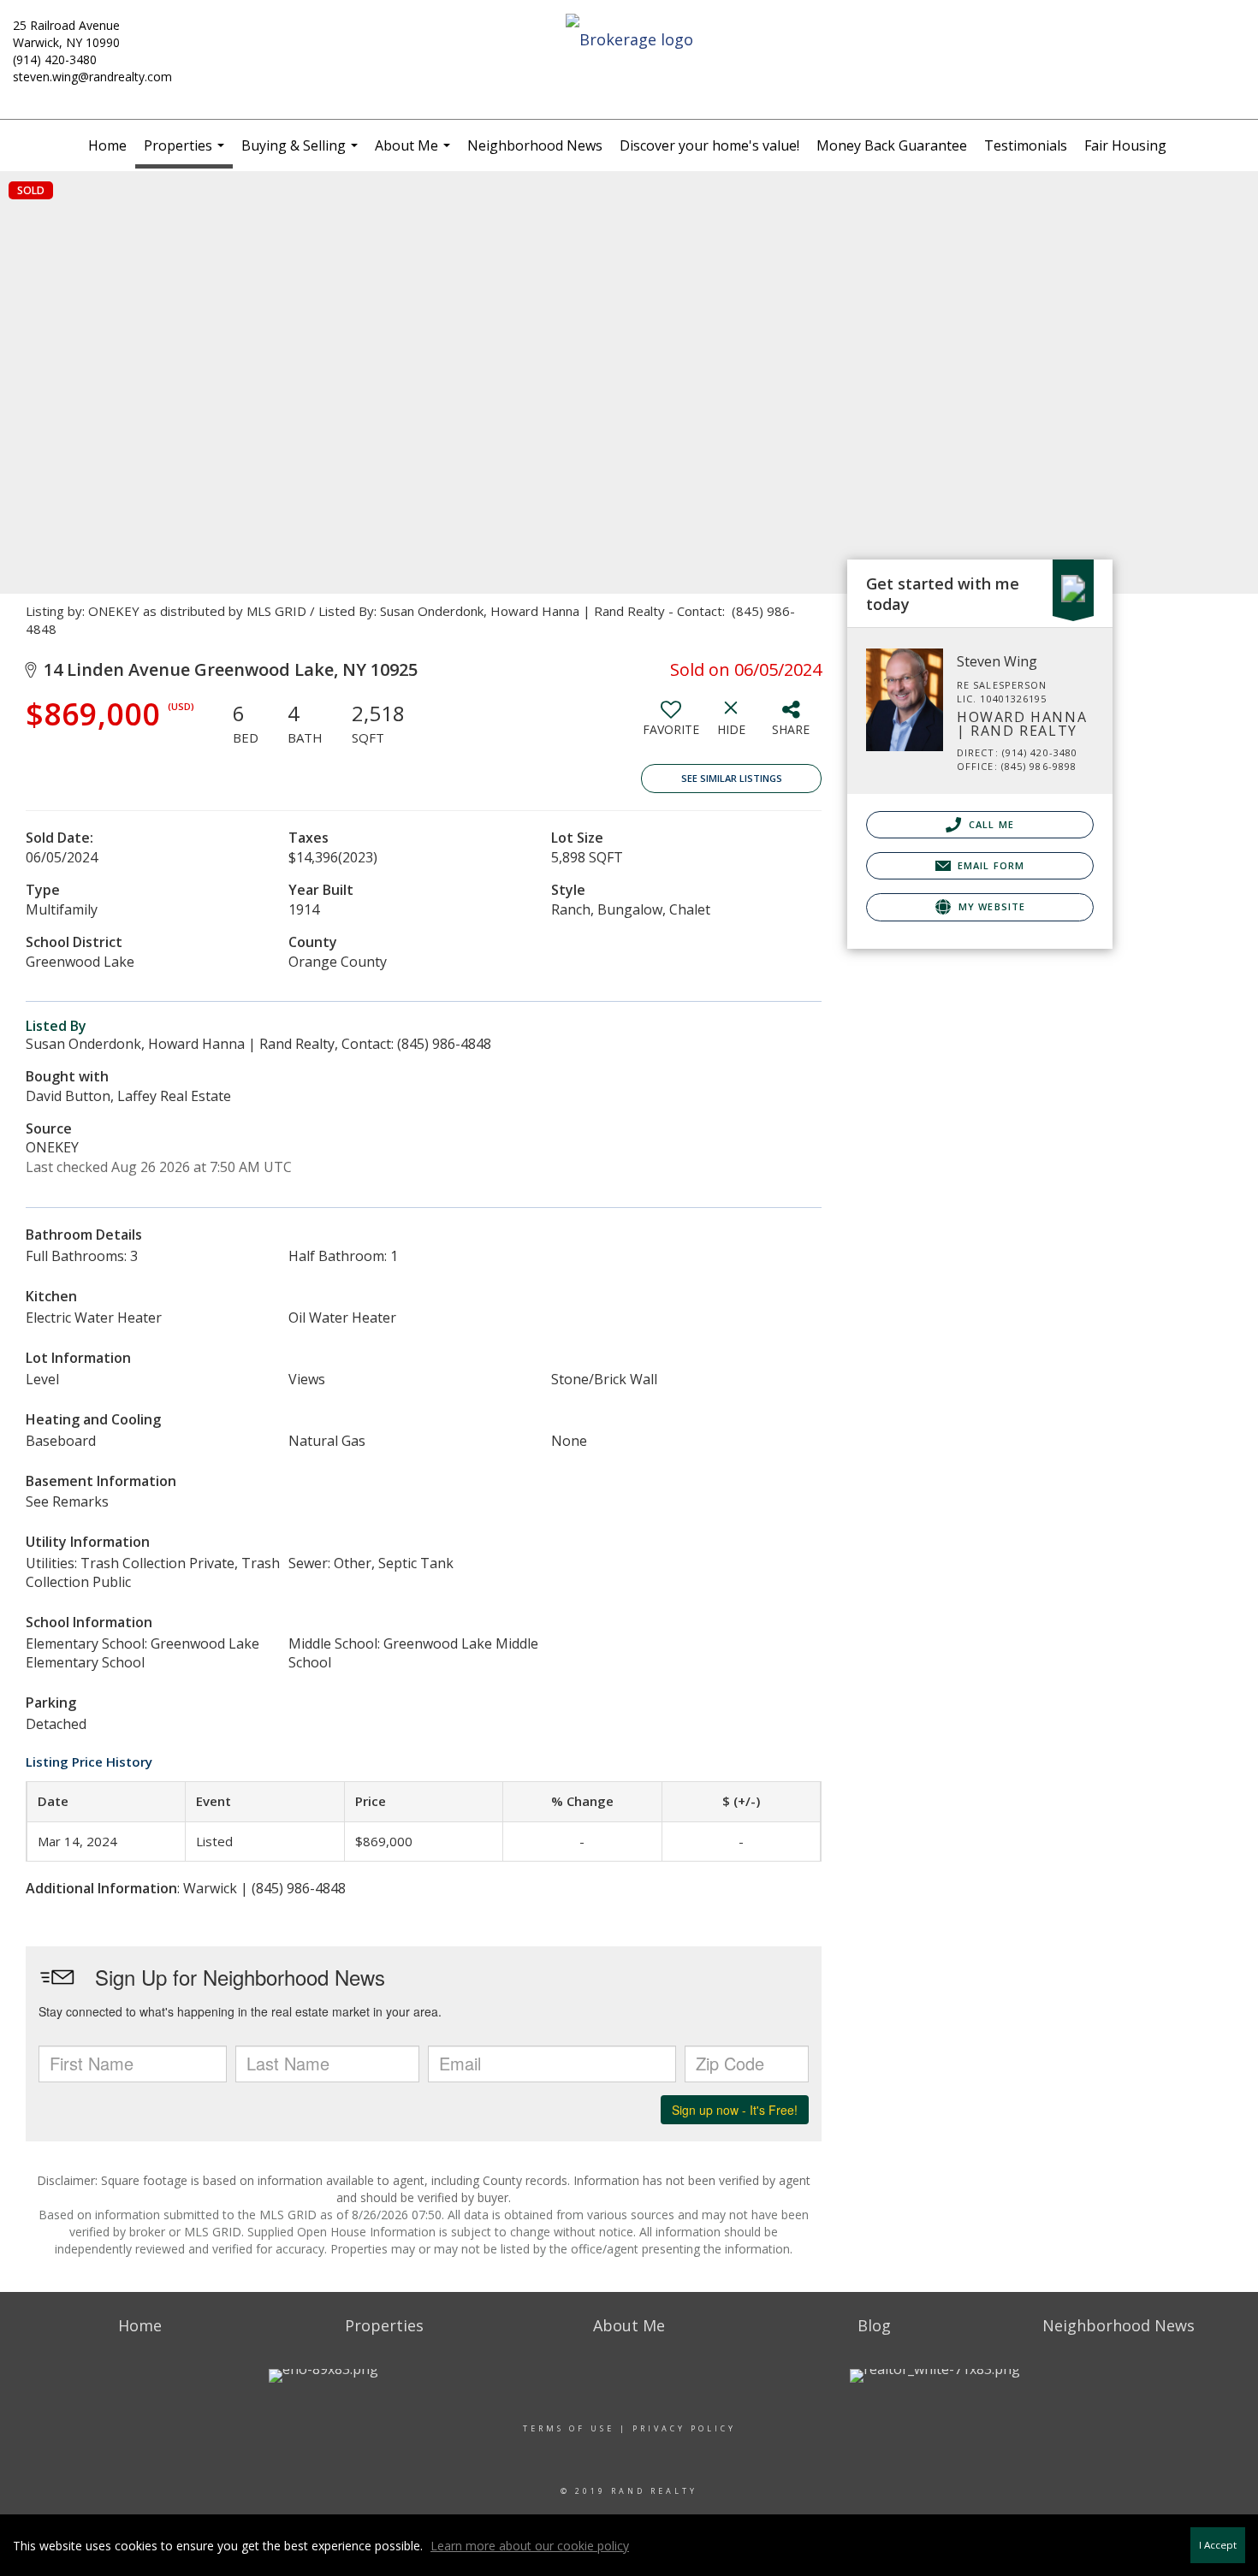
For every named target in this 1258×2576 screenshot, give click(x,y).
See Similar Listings (732, 778)
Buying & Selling (302, 154)
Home (107, 145)
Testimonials (1026, 145)
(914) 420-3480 (55, 59)
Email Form (989, 865)
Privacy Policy (684, 2428)
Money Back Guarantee (892, 145)
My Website (990, 906)
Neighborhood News (535, 145)
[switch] (671, 725)
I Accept (1218, 2545)
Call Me (990, 824)
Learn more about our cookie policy (530, 2546)
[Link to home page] (629, 40)
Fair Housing (1125, 145)
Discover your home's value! (709, 145)
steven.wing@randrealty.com (92, 77)
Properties (186, 152)
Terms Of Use (569, 2428)
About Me (415, 154)
